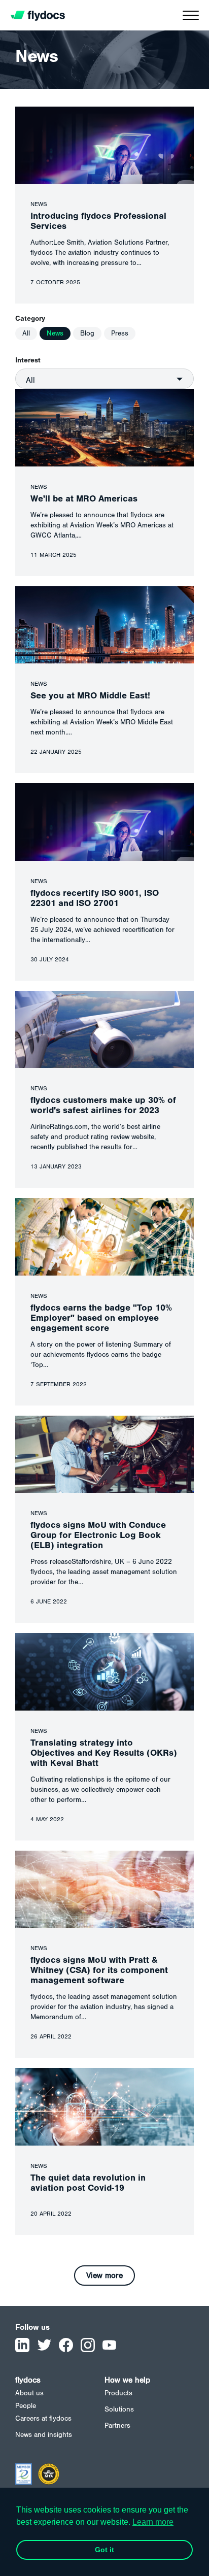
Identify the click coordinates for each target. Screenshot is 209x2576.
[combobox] (104, 379)
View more (104, 2276)
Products (118, 2393)
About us (29, 2393)
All (26, 333)
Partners (117, 2426)
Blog (87, 333)
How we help (127, 2380)
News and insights (44, 2435)
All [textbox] (30, 380)
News (55, 333)
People (26, 2406)
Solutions (119, 2410)
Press (120, 333)
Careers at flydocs (43, 2419)
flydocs (28, 2380)
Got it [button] (104, 2550)
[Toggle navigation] (191, 18)
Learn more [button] (153, 2522)
